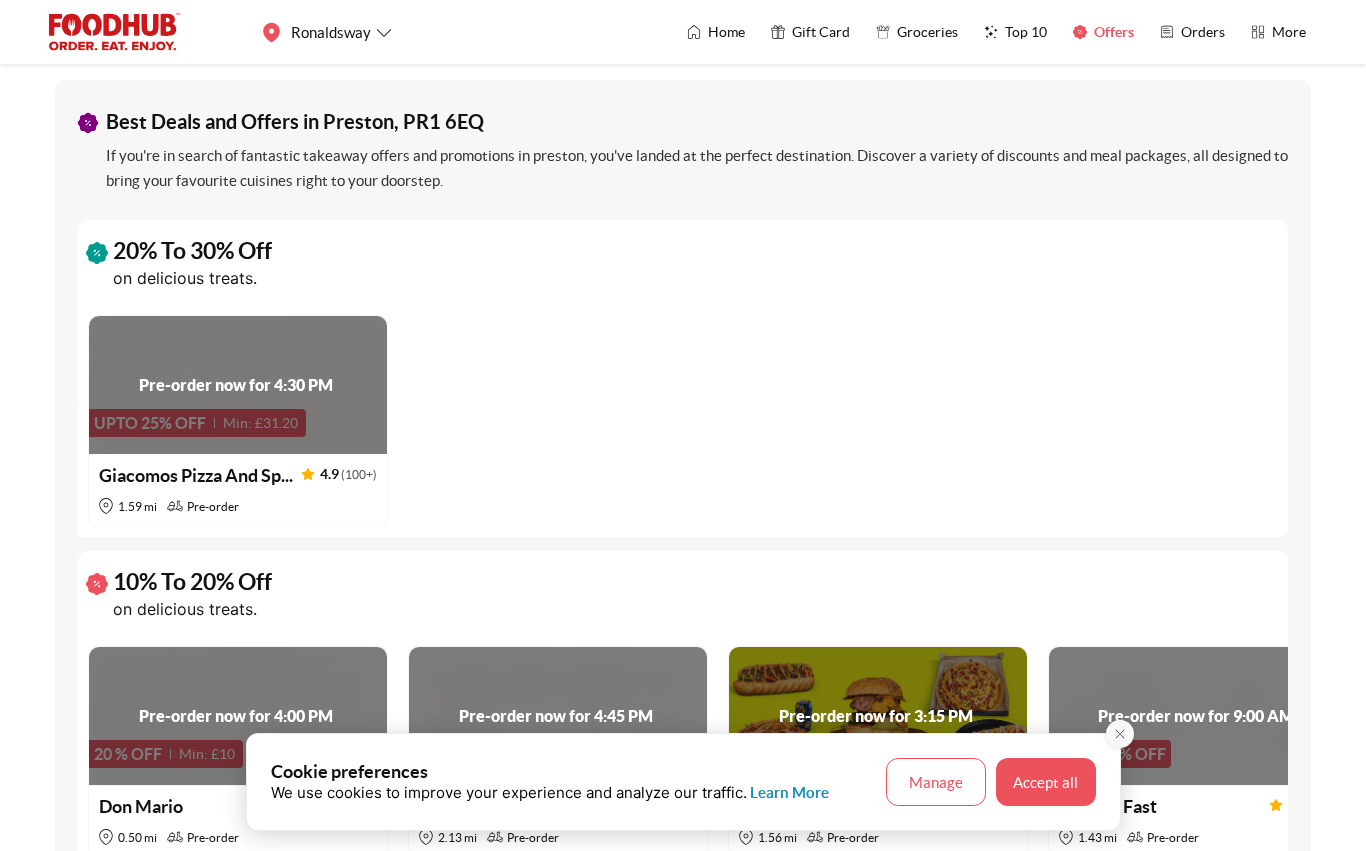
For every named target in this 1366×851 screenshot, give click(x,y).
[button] (238, 421)
